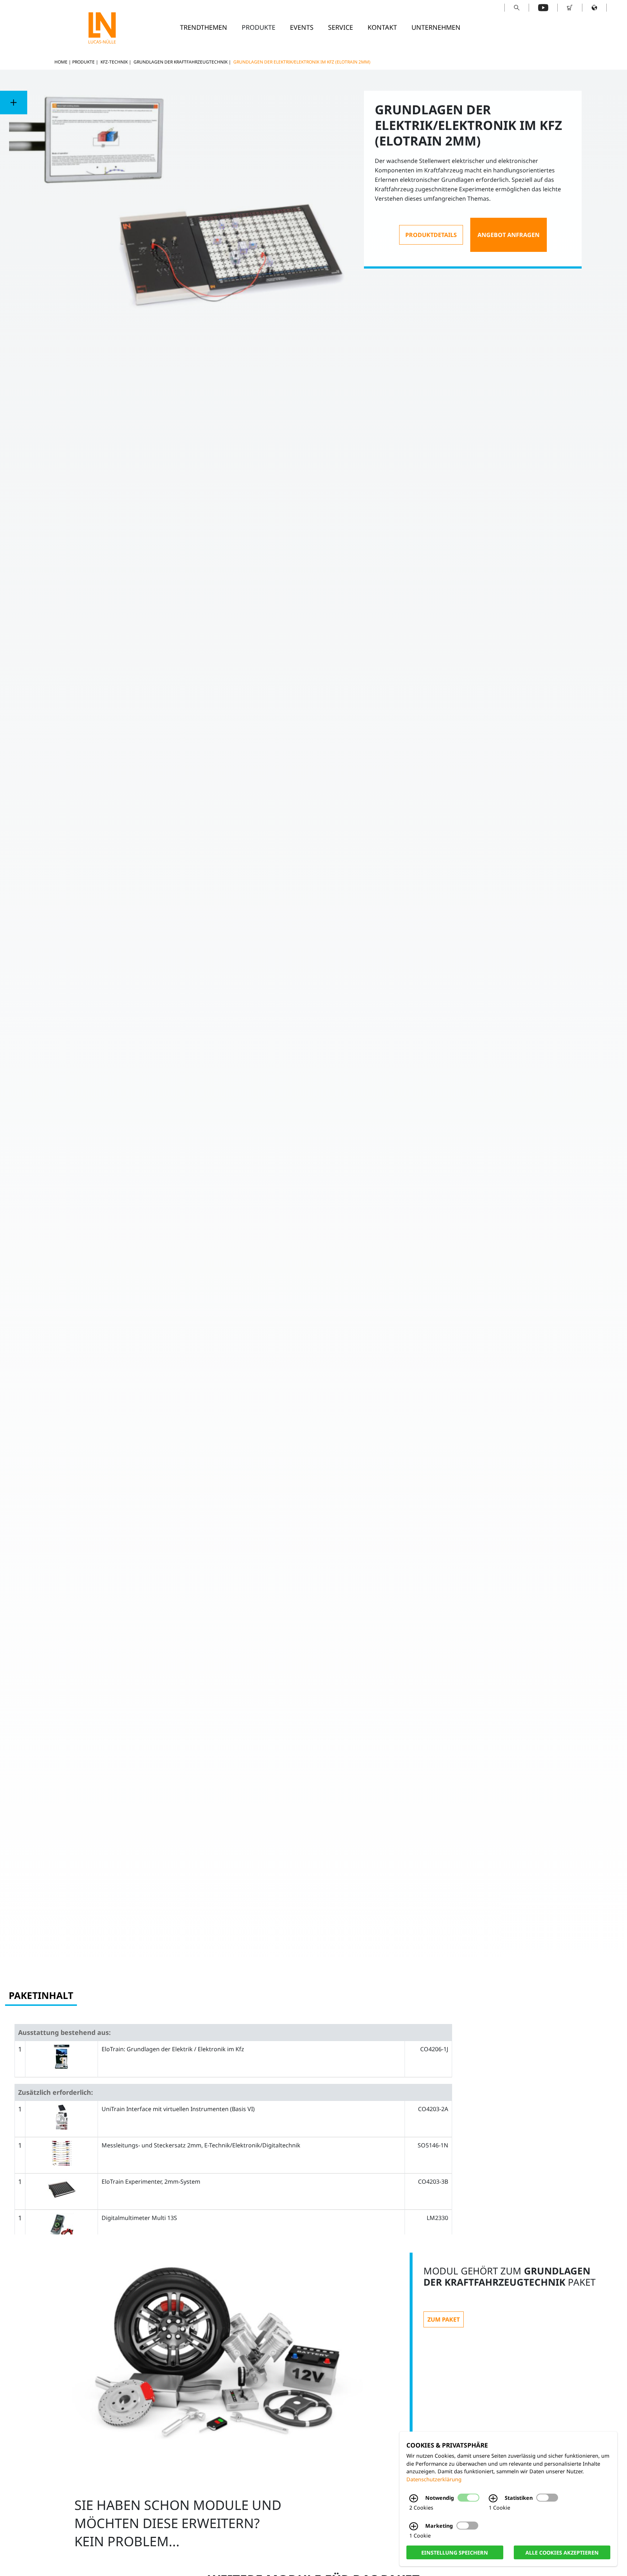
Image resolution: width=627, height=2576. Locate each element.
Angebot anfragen (509, 235)
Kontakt (382, 27)
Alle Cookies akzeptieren (562, 2552)
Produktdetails (431, 235)
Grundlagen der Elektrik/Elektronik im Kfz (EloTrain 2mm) (302, 62)
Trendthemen (204, 27)
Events (302, 27)
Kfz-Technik (114, 62)
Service (341, 27)
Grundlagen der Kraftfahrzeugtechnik (181, 62)
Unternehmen (436, 27)
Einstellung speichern (455, 2552)
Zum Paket (444, 2319)
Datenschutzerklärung (434, 2479)
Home (61, 62)
